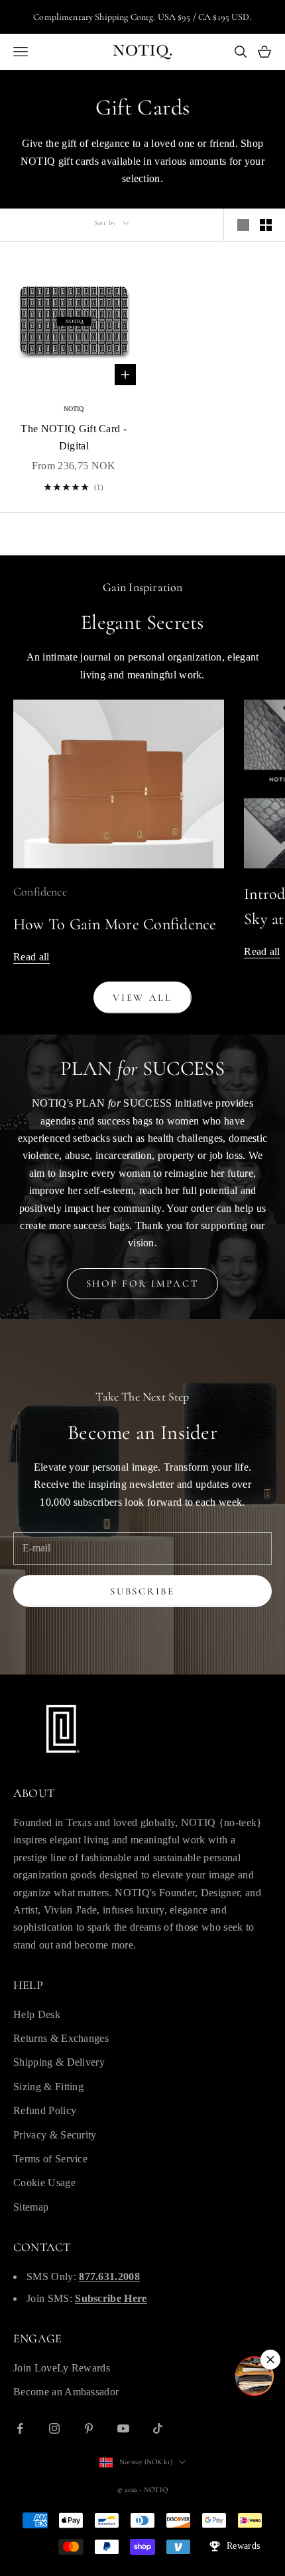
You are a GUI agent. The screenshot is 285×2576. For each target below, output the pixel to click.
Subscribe (142, 1591)
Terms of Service (50, 2159)
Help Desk (37, 2014)
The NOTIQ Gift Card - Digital (74, 437)
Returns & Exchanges (61, 2038)
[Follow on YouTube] (123, 2428)
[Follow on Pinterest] (89, 2428)
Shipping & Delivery (59, 2062)
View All (142, 997)
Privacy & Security (55, 2135)
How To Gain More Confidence (115, 924)
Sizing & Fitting (48, 2087)
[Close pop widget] (270, 2360)
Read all (31, 957)
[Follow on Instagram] (54, 2428)
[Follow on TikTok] (158, 2428)
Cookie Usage (44, 2183)
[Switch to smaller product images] (266, 225)
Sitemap (31, 2207)
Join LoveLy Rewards (62, 2368)
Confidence (40, 892)
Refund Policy (45, 2110)
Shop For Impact (143, 1283)
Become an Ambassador (66, 2392)
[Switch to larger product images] (243, 225)
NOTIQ (74, 409)
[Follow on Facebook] (20, 2428)
